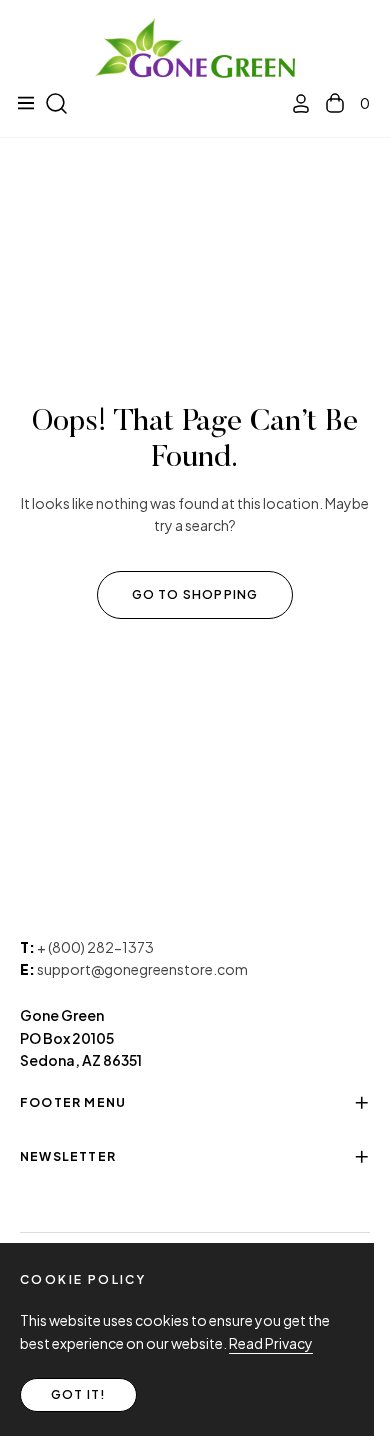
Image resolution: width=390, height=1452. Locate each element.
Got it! (78, 1394)
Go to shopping (195, 594)
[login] (293, 103)
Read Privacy (271, 1343)
